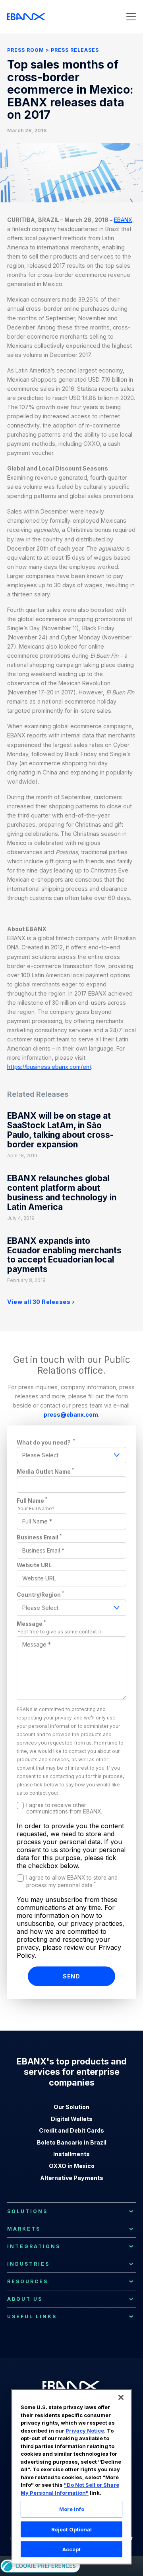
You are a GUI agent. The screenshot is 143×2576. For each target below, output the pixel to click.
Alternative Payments (72, 2178)
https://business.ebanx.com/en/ (49, 1067)
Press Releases (75, 50)
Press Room (26, 50)
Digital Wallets (72, 2119)
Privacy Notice (85, 2431)
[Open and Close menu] (131, 17)
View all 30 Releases (39, 1302)
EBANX (123, 220)
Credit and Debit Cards (71, 2130)
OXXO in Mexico (72, 2166)
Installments (71, 2154)
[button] (121, 2397)
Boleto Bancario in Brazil (72, 2142)
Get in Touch (71, 137)
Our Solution (71, 2107)
